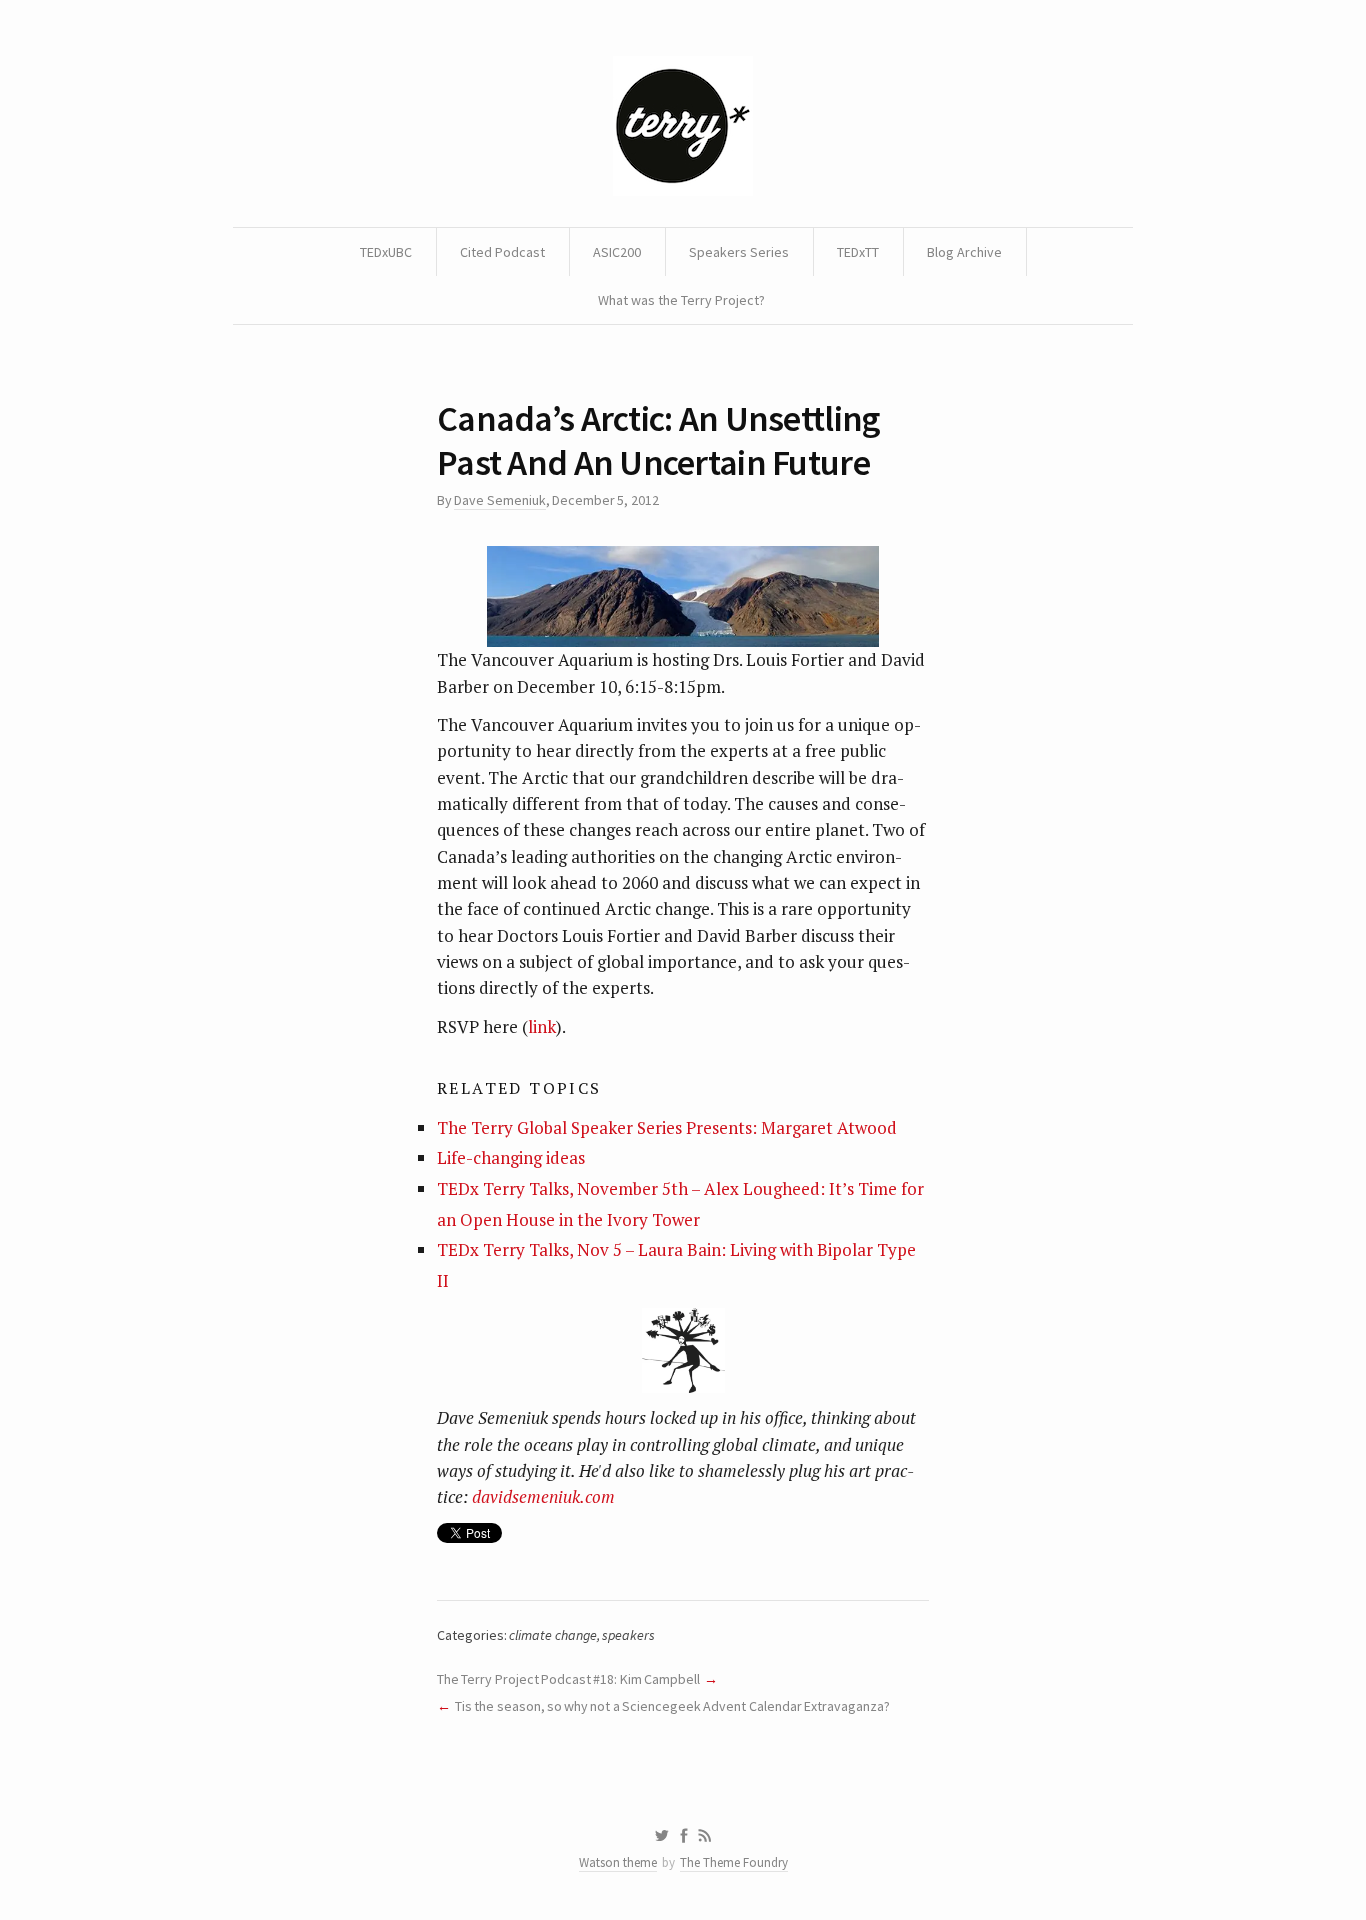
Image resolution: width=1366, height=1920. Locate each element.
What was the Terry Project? (681, 300)
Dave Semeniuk (499, 500)
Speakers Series (739, 252)
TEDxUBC (386, 252)
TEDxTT (858, 252)
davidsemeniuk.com (543, 1496)
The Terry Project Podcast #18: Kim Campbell (568, 1679)
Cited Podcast (502, 252)
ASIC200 (617, 252)
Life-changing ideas (511, 1157)
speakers (628, 1635)
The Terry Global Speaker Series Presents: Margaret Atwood (667, 1127)
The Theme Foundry (734, 1862)
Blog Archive (964, 252)
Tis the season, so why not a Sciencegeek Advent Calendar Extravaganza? (672, 1706)
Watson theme (618, 1862)
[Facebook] (684, 1836)
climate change (552, 1635)
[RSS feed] (705, 1836)
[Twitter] (661, 1836)
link (542, 1026)
